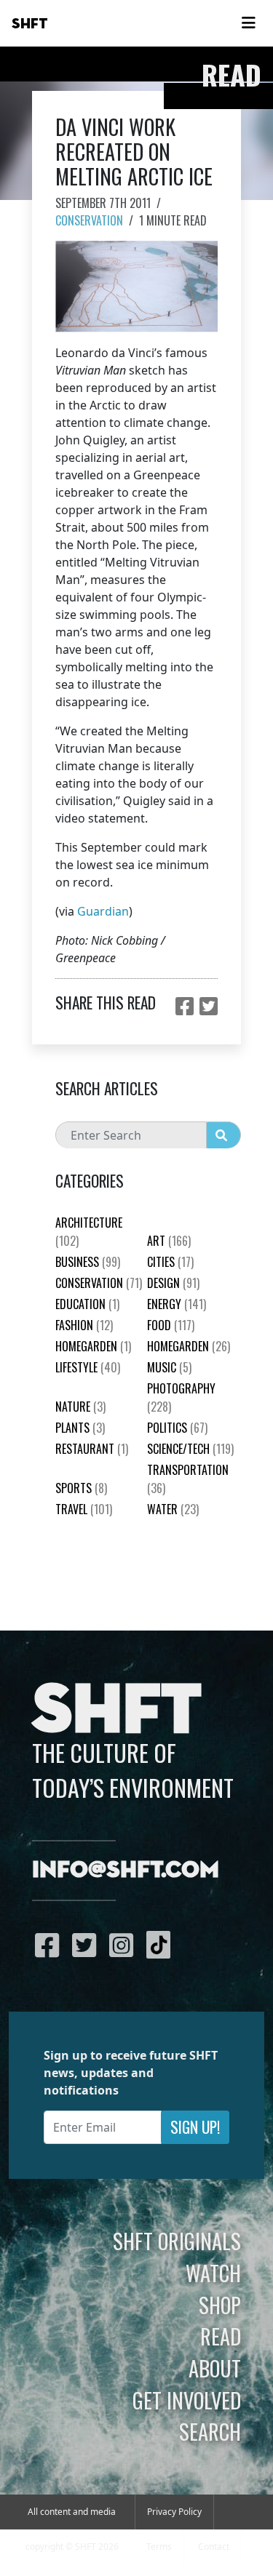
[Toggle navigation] (248, 23)
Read (221, 2336)
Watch (213, 2273)
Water (173, 1509)
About (215, 2368)
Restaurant (92, 1449)
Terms (159, 2547)
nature (80, 1407)
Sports (81, 1488)
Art (169, 1241)
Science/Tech (190, 1449)
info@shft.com (126, 1871)
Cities (170, 1262)
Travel (84, 1509)
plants (80, 1428)
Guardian (103, 911)
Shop (220, 2305)
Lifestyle (88, 1367)
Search (210, 2431)
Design (173, 1283)
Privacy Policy (174, 2512)
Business (88, 1262)
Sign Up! (195, 2127)
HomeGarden (93, 1346)
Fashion (84, 1325)
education (87, 1304)
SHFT (30, 24)
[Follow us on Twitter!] (88, 1945)
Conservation (89, 220)
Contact (214, 2547)
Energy (177, 1304)
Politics (177, 1428)
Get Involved (187, 2400)
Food (171, 1325)
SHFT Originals (177, 2241)
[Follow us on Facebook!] (51, 1945)
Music (169, 1367)
